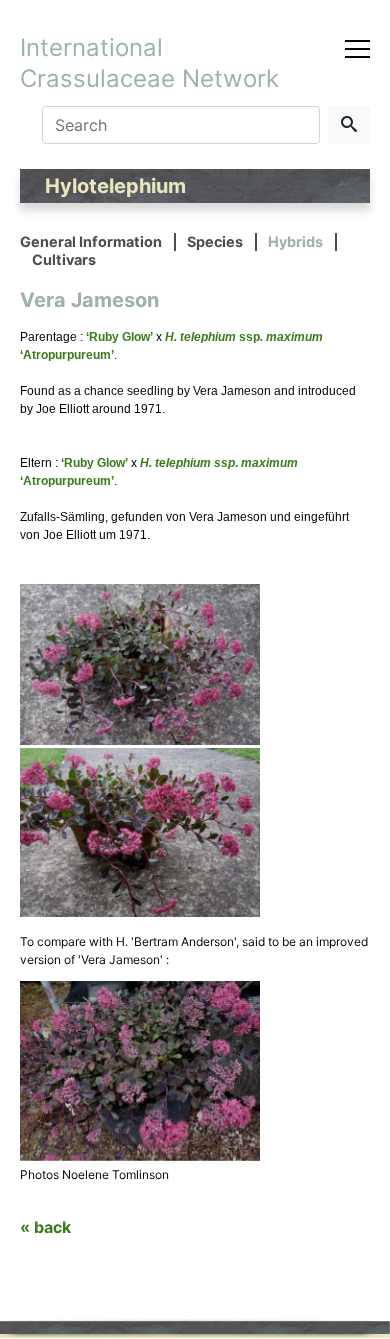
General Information (91, 241)
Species (215, 241)
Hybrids (295, 241)
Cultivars (64, 259)
